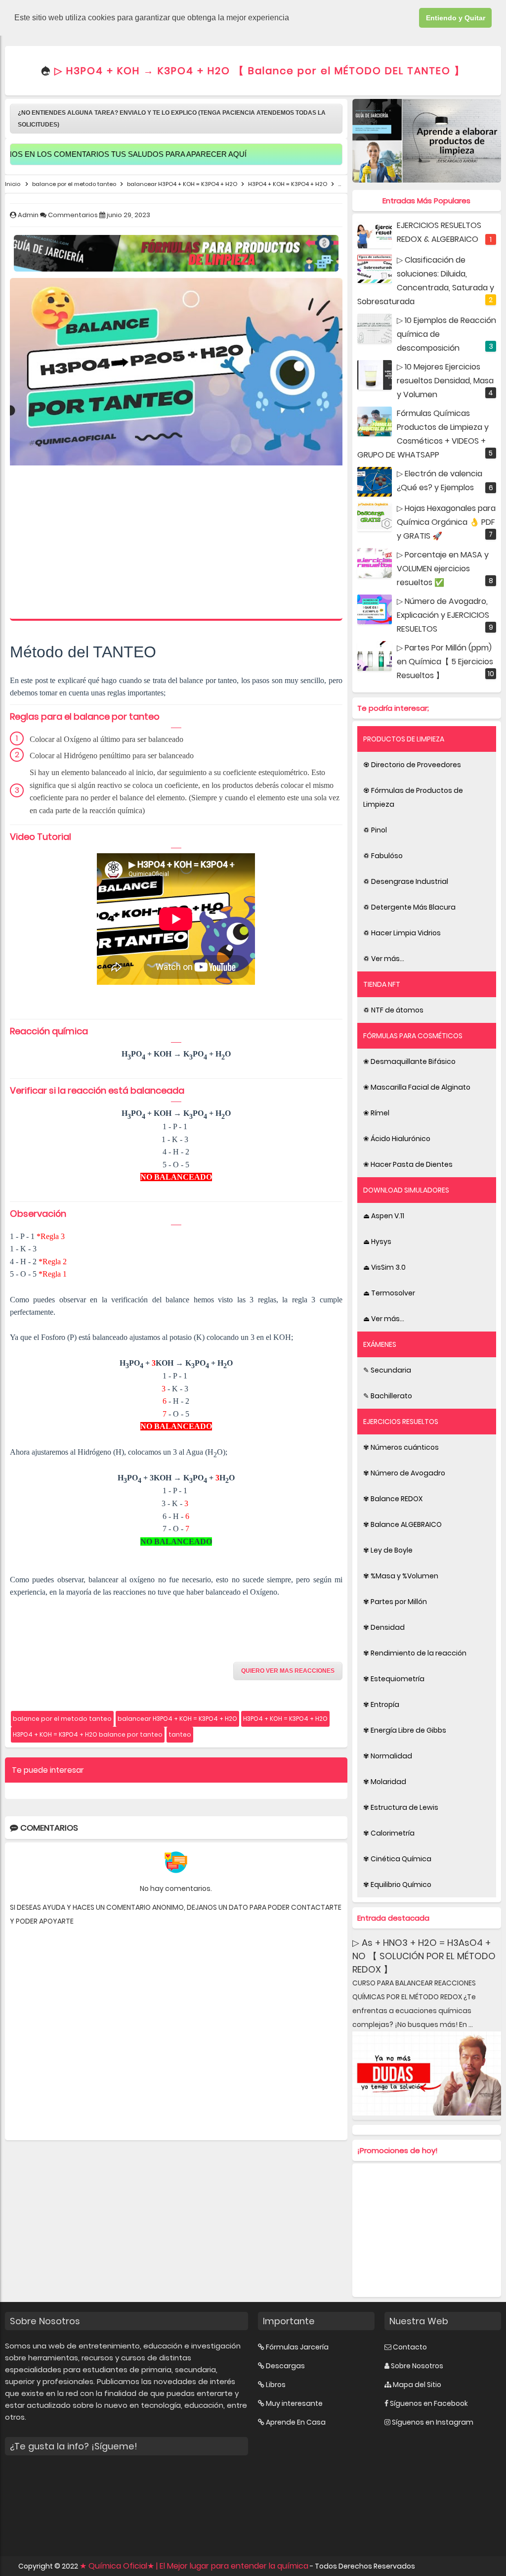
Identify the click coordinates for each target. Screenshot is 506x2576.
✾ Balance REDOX (393, 1499)
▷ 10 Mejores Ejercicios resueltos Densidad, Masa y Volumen (445, 381)
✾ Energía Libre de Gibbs (405, 1730)
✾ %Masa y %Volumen (401, 1576)
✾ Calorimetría (389, 1833)
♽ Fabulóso (383, 856)
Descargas (285, 2366)
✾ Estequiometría (394, 1679)
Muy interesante (294, 2403)
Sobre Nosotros (417, 2366)
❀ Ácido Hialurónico (397, 1139)
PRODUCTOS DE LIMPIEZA (404, 739)
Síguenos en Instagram (433, 2422)
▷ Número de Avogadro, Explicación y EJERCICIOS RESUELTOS (443, 615)
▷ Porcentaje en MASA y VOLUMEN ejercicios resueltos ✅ (443, 569)
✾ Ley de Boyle (388, 1550)
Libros (276, 2385)
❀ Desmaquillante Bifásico (409, 1061)
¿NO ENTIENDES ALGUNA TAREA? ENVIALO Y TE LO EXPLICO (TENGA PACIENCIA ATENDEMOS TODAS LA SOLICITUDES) (172, 119)
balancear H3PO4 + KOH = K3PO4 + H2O (177, 1719)
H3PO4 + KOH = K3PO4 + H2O (285, 1719)
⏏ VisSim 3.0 (384, 1267)
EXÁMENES (380, 1344)
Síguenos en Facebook (429, 2403)
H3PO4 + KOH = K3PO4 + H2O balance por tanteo (88, 1734)
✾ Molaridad (385, 1782)
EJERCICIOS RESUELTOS (401, 1422)
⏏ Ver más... (384, 1319)
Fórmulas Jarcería (297, 2347)
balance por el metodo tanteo (62, 1719)
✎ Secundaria (387, 1370)
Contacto (410, 2347)
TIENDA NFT (382, 984)
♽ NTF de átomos (393, 1010)
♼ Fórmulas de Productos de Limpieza (413, 797)
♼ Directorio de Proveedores (412, 765)
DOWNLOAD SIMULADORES (406, 1190)
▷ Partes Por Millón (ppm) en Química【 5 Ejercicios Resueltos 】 (445, 662)
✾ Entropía (381, 1704)
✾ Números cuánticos (401, 1447)
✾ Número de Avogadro (404, 1473)
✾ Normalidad (388, 1756)
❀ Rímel (376, 1113)
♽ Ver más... (384, 959)
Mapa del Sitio (417, 2385)
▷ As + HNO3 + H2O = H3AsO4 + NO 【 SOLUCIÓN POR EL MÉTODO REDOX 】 (424, 1956)
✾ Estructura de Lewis (401, 1807)
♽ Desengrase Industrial (406, 881)
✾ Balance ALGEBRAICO (402, 1524)
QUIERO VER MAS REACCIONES (288, 1671)
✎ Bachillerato (388, 1396)
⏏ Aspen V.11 (384, 1216)
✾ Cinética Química (397, 1859)
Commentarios (74, 215)
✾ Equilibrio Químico (397, 1885)
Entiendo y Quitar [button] (456, 18)
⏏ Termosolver (389, 1293)
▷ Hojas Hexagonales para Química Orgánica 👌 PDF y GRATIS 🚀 (446, 522)
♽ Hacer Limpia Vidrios (402, 933)
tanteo (180, 1734)
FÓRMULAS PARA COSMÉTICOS (413, 1036)
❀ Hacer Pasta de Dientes (408, 1164)
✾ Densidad (384, 1627)
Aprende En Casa (296, 2422)
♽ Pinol (375, 830)
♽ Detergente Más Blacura (409, 907)
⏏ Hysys (377, 1242)
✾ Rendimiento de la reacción (415, 1653)
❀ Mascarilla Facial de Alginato (417, 1087)
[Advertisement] (176, 545)
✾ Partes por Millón (395, 1602)
